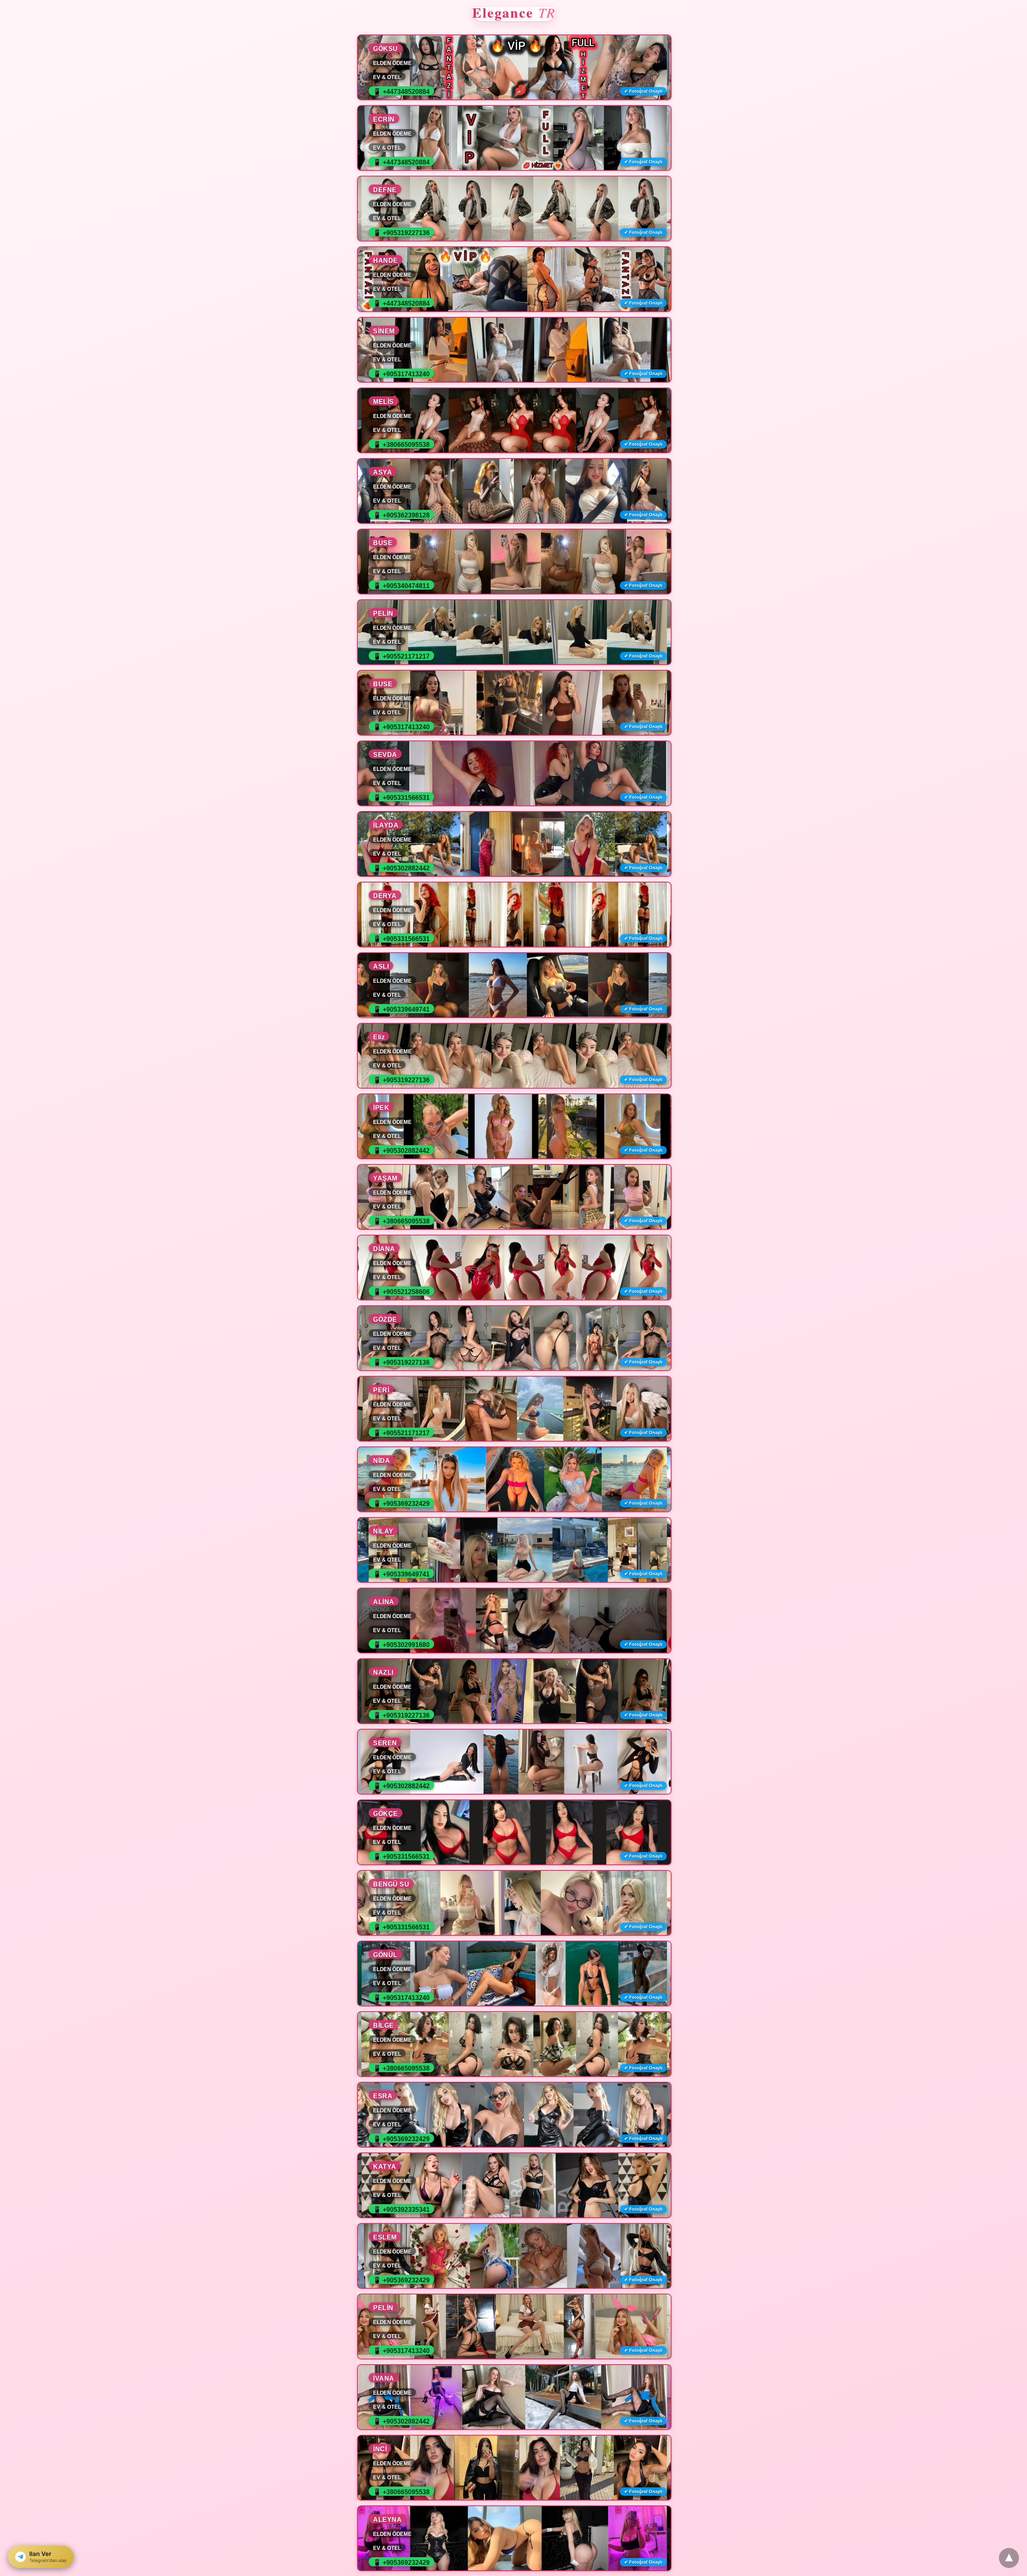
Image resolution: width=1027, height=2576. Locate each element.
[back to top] (1009, 2558)
